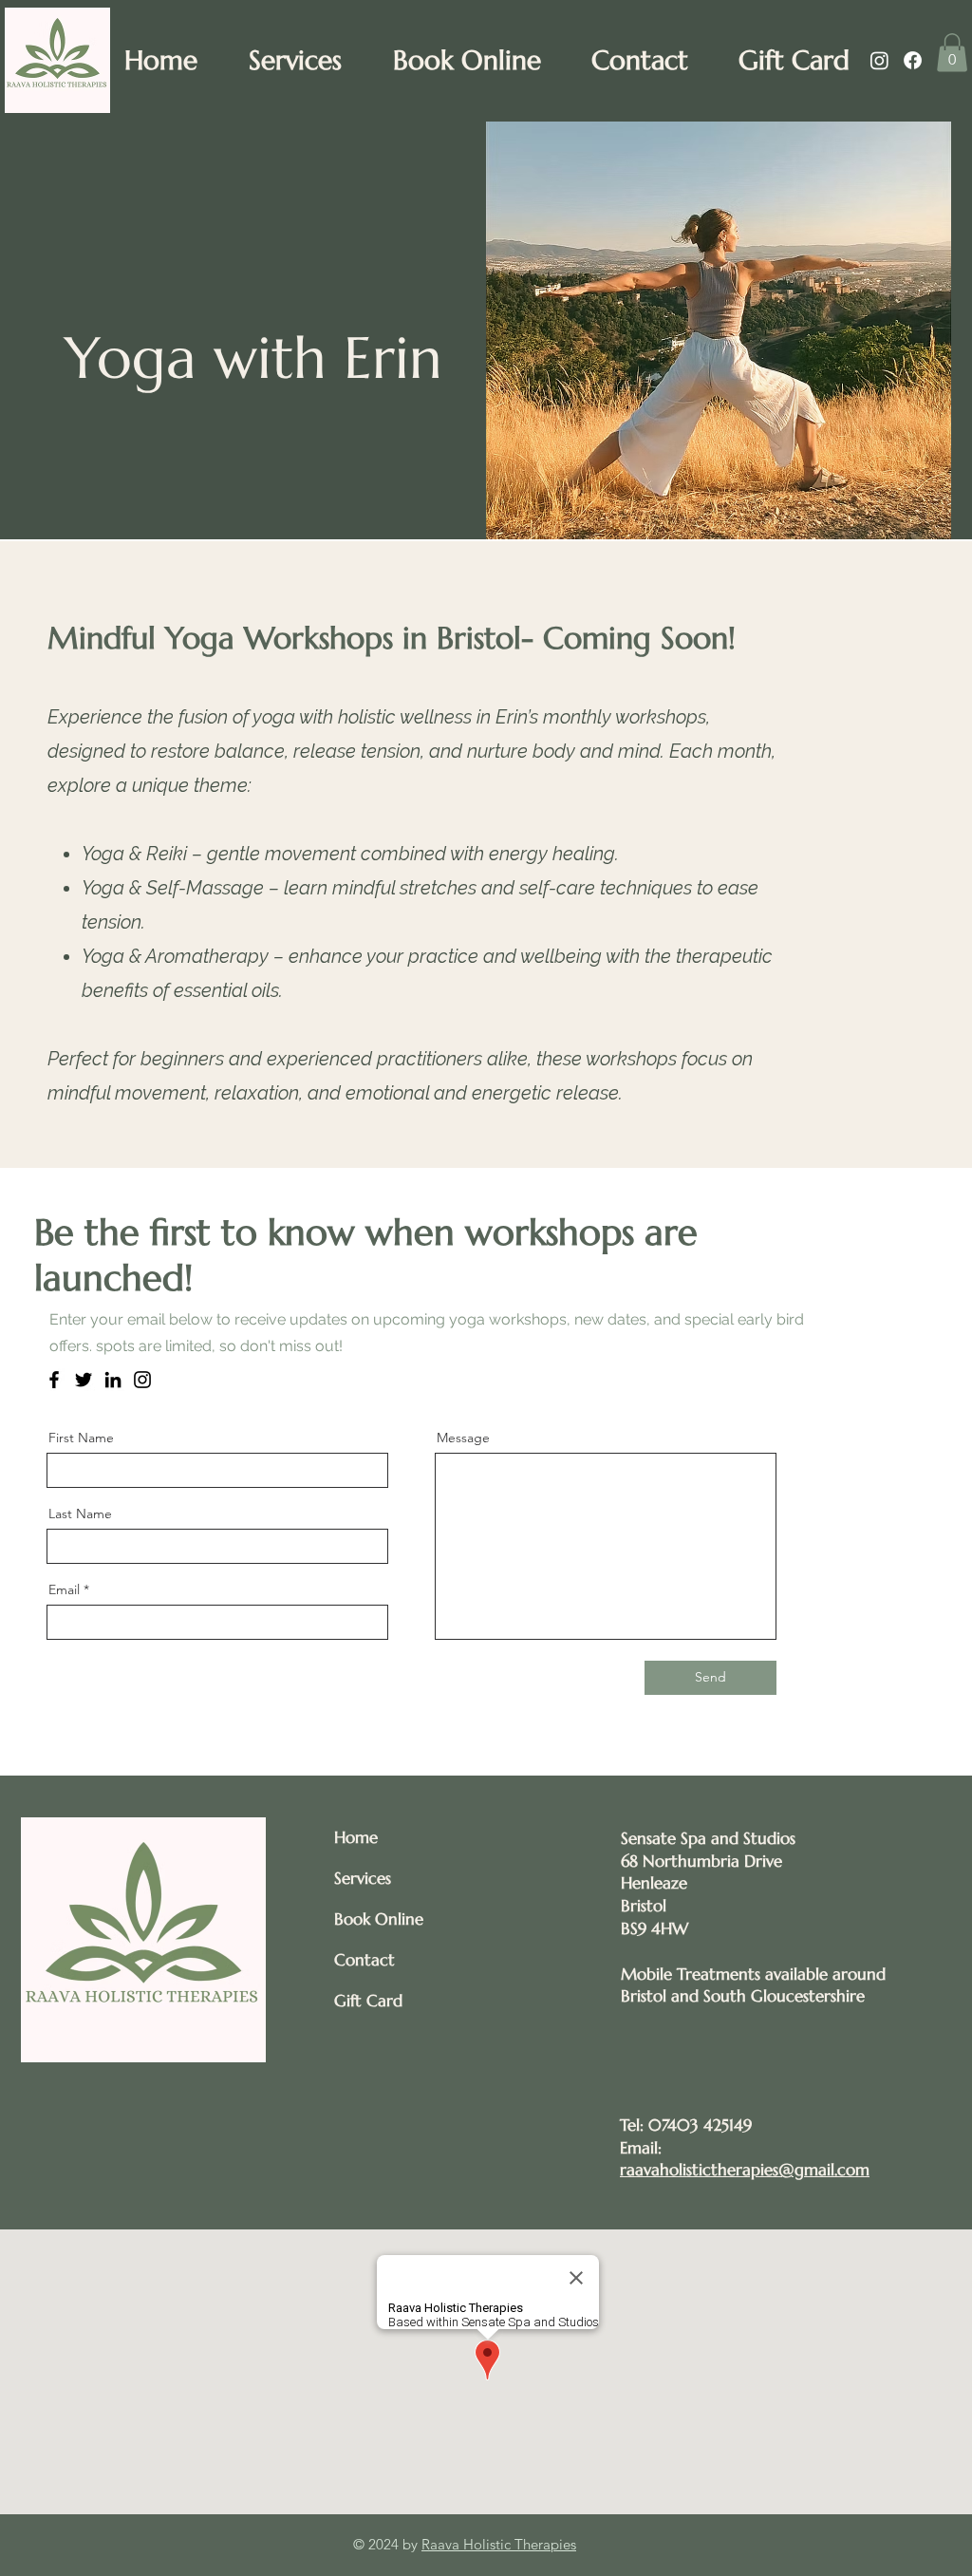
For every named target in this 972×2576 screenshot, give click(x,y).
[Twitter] (84, 1380)
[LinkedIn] (113, 1380)
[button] (952, 53)
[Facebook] (913, 60)
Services (363, 1878)
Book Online (379, 1919)
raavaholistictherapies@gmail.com (745, 2170)
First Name (81, 1438)
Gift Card (368, 2001)
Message (463, 1438)
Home (356, 1837)
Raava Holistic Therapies (499, 2544)
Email (64, 1589)
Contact (364, 1960)
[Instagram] (879, 60)
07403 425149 (700, 2125)
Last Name (80, 1514)
